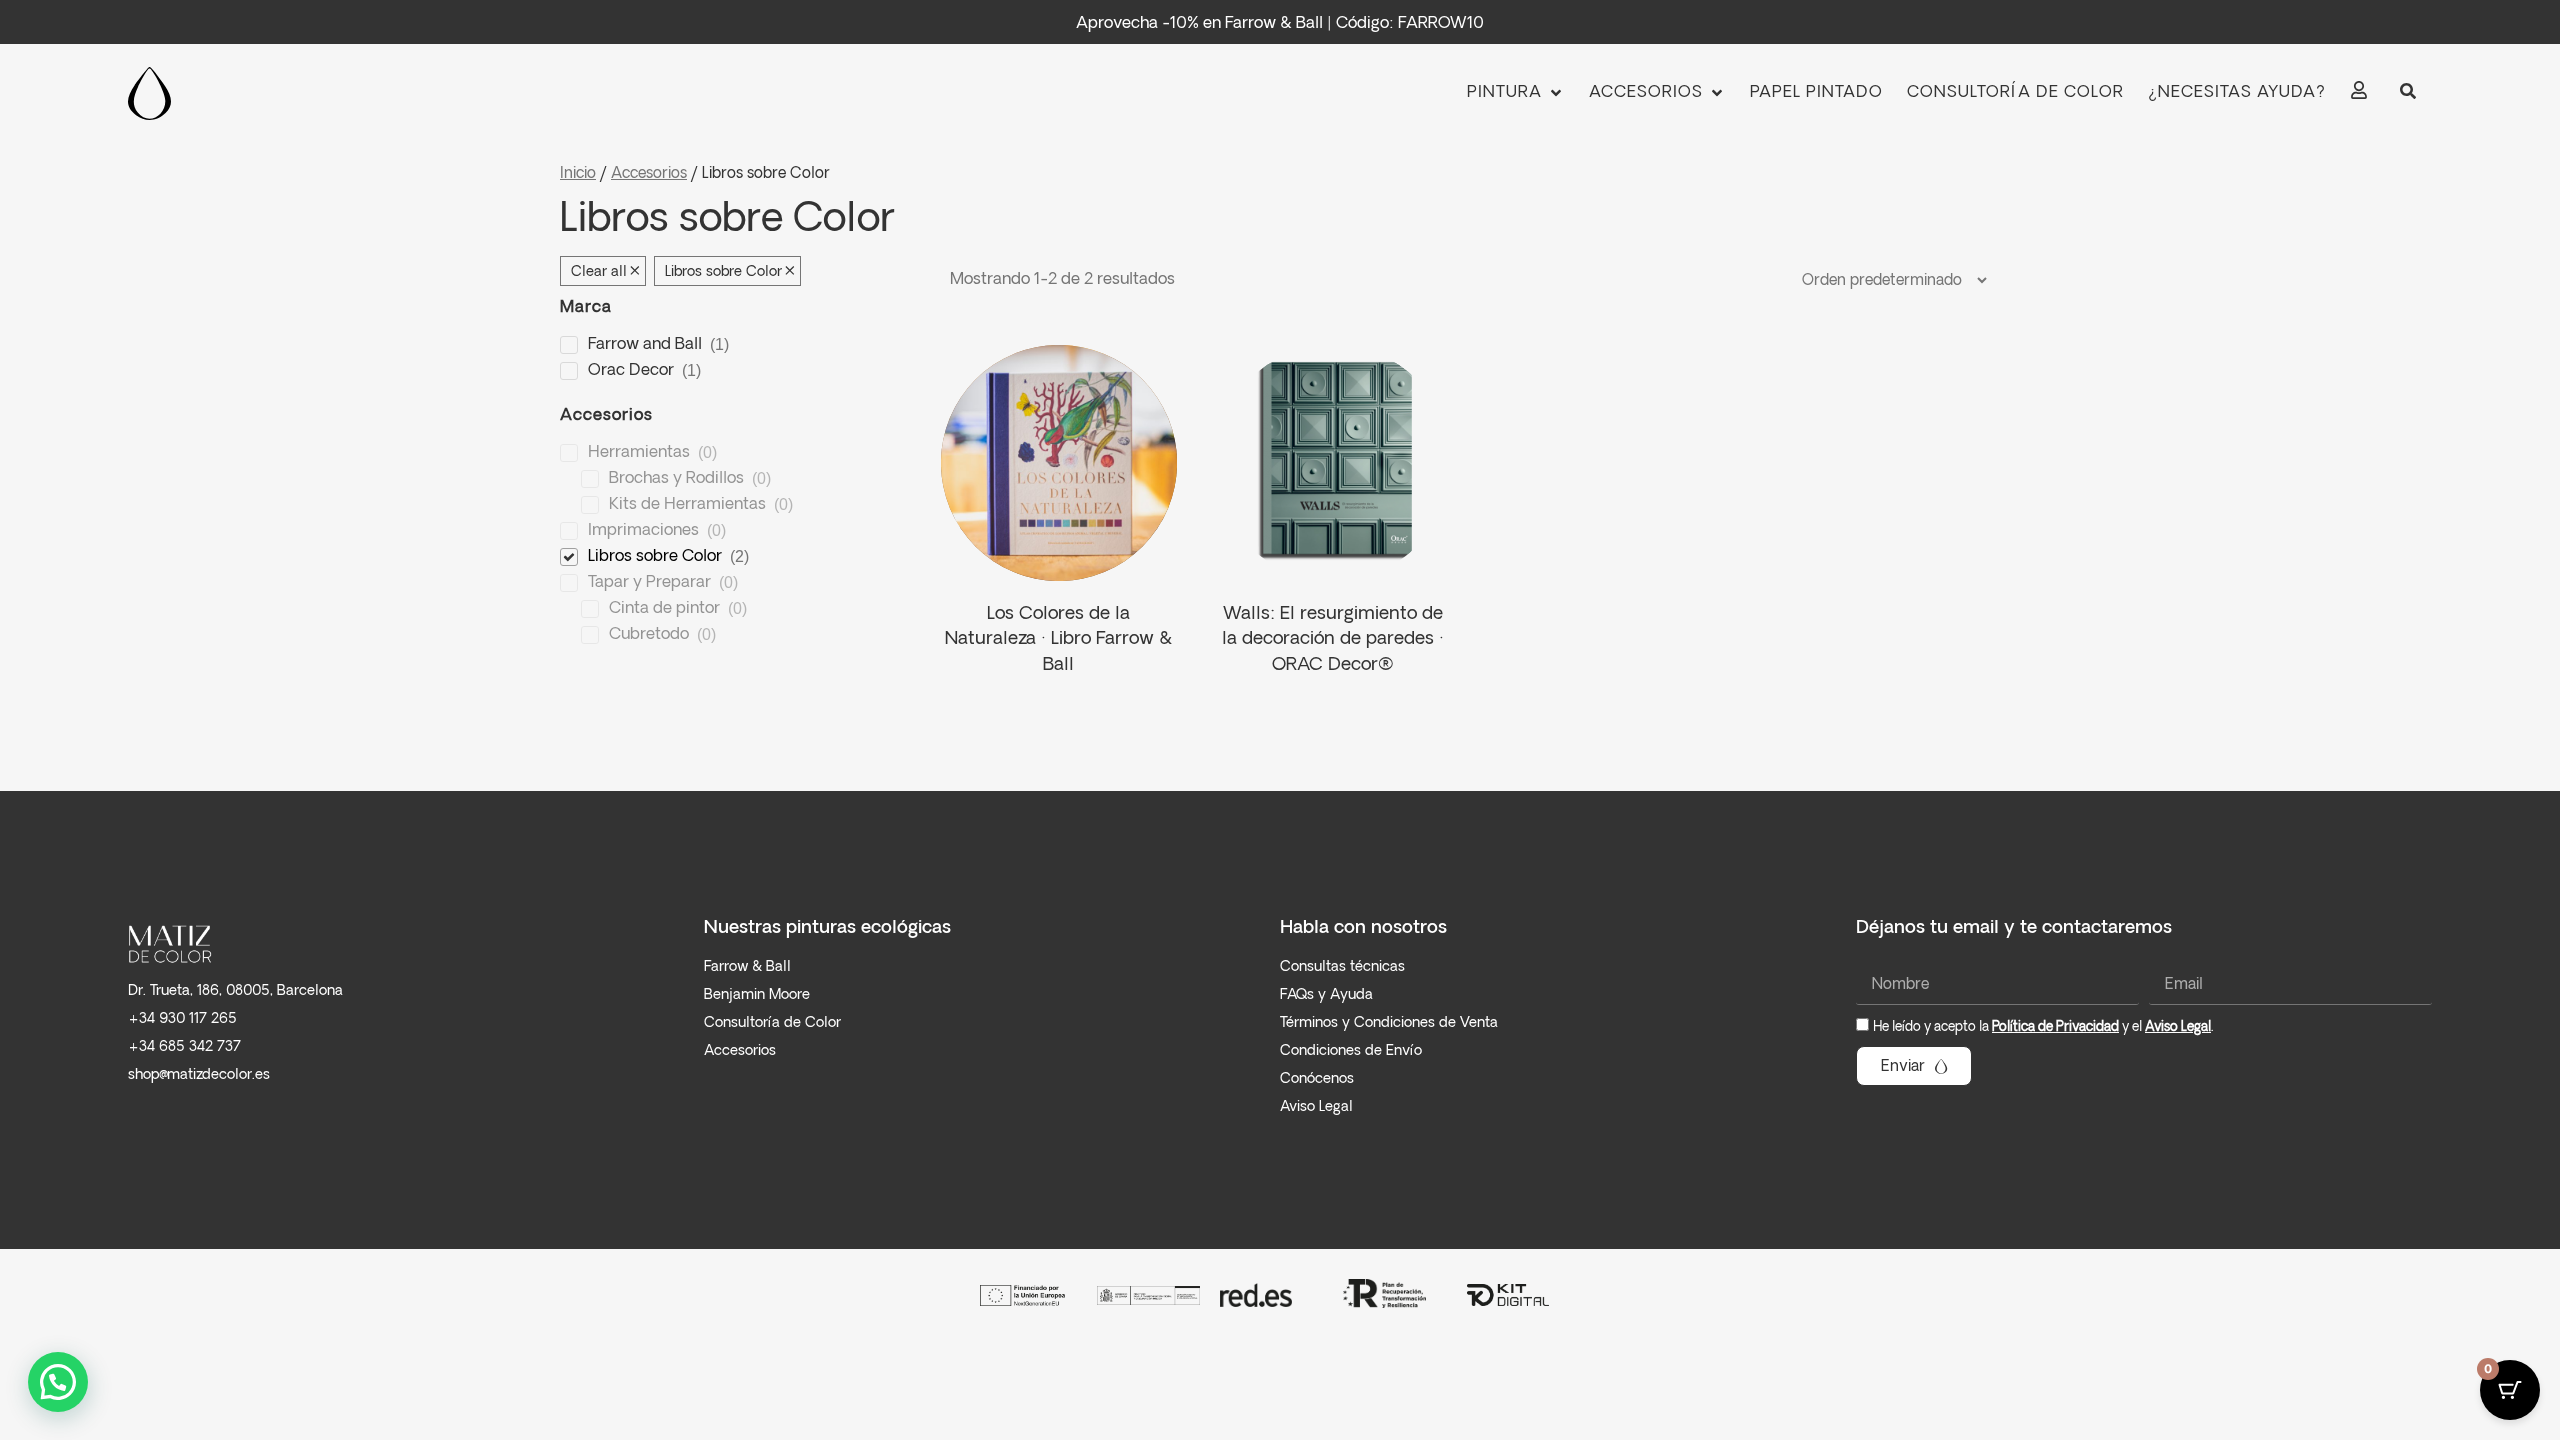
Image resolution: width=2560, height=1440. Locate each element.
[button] (1516, 93)
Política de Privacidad (2055, 1027)
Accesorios (649, 173)
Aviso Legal (2178, 1027)
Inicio (578, 173)
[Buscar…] (2408, 93)
